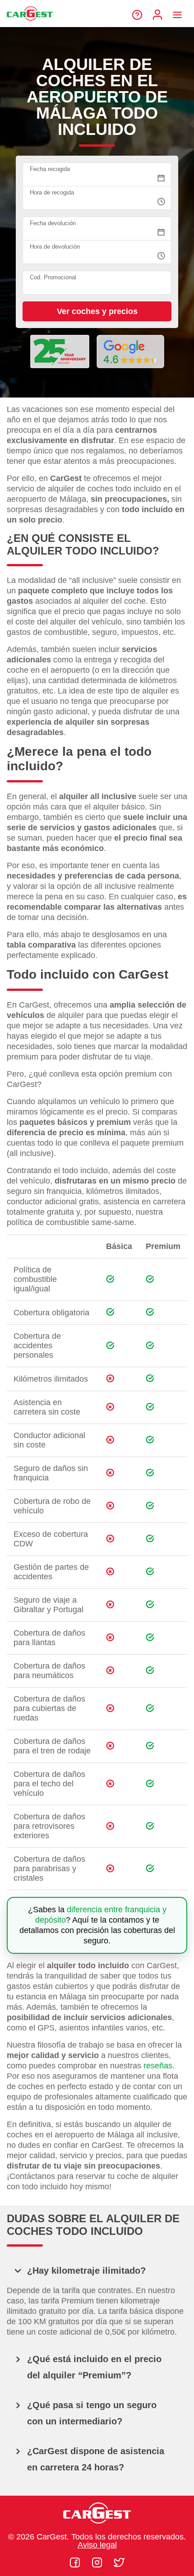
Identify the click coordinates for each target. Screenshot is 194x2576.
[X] (119, 2562)
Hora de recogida (52, 192)
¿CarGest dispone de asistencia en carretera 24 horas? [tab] (96, 2459)
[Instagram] (98, 2562)
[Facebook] (76, 2562)
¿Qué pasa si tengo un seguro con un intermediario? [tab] (92, 2413)
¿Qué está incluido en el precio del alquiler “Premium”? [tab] (94, 2367)
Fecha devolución (53, 223)
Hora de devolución (55, 247)
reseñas (158, 2066)
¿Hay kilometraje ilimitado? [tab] (86, 2271)
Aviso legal (97, 2545)
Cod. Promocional (53, 277)
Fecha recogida (50, 169)
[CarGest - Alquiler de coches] (30, 24)
